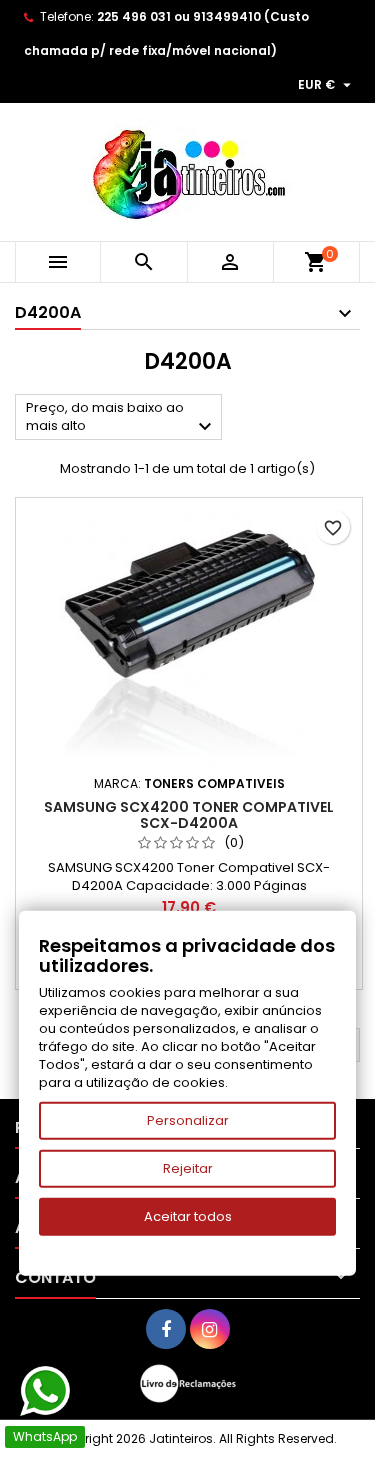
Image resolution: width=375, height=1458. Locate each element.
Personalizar (188, 1120)
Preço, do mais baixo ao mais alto (121, 418)
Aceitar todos (188, 1216)
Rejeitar (188, 1168)
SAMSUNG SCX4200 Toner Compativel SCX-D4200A (189, 815)
